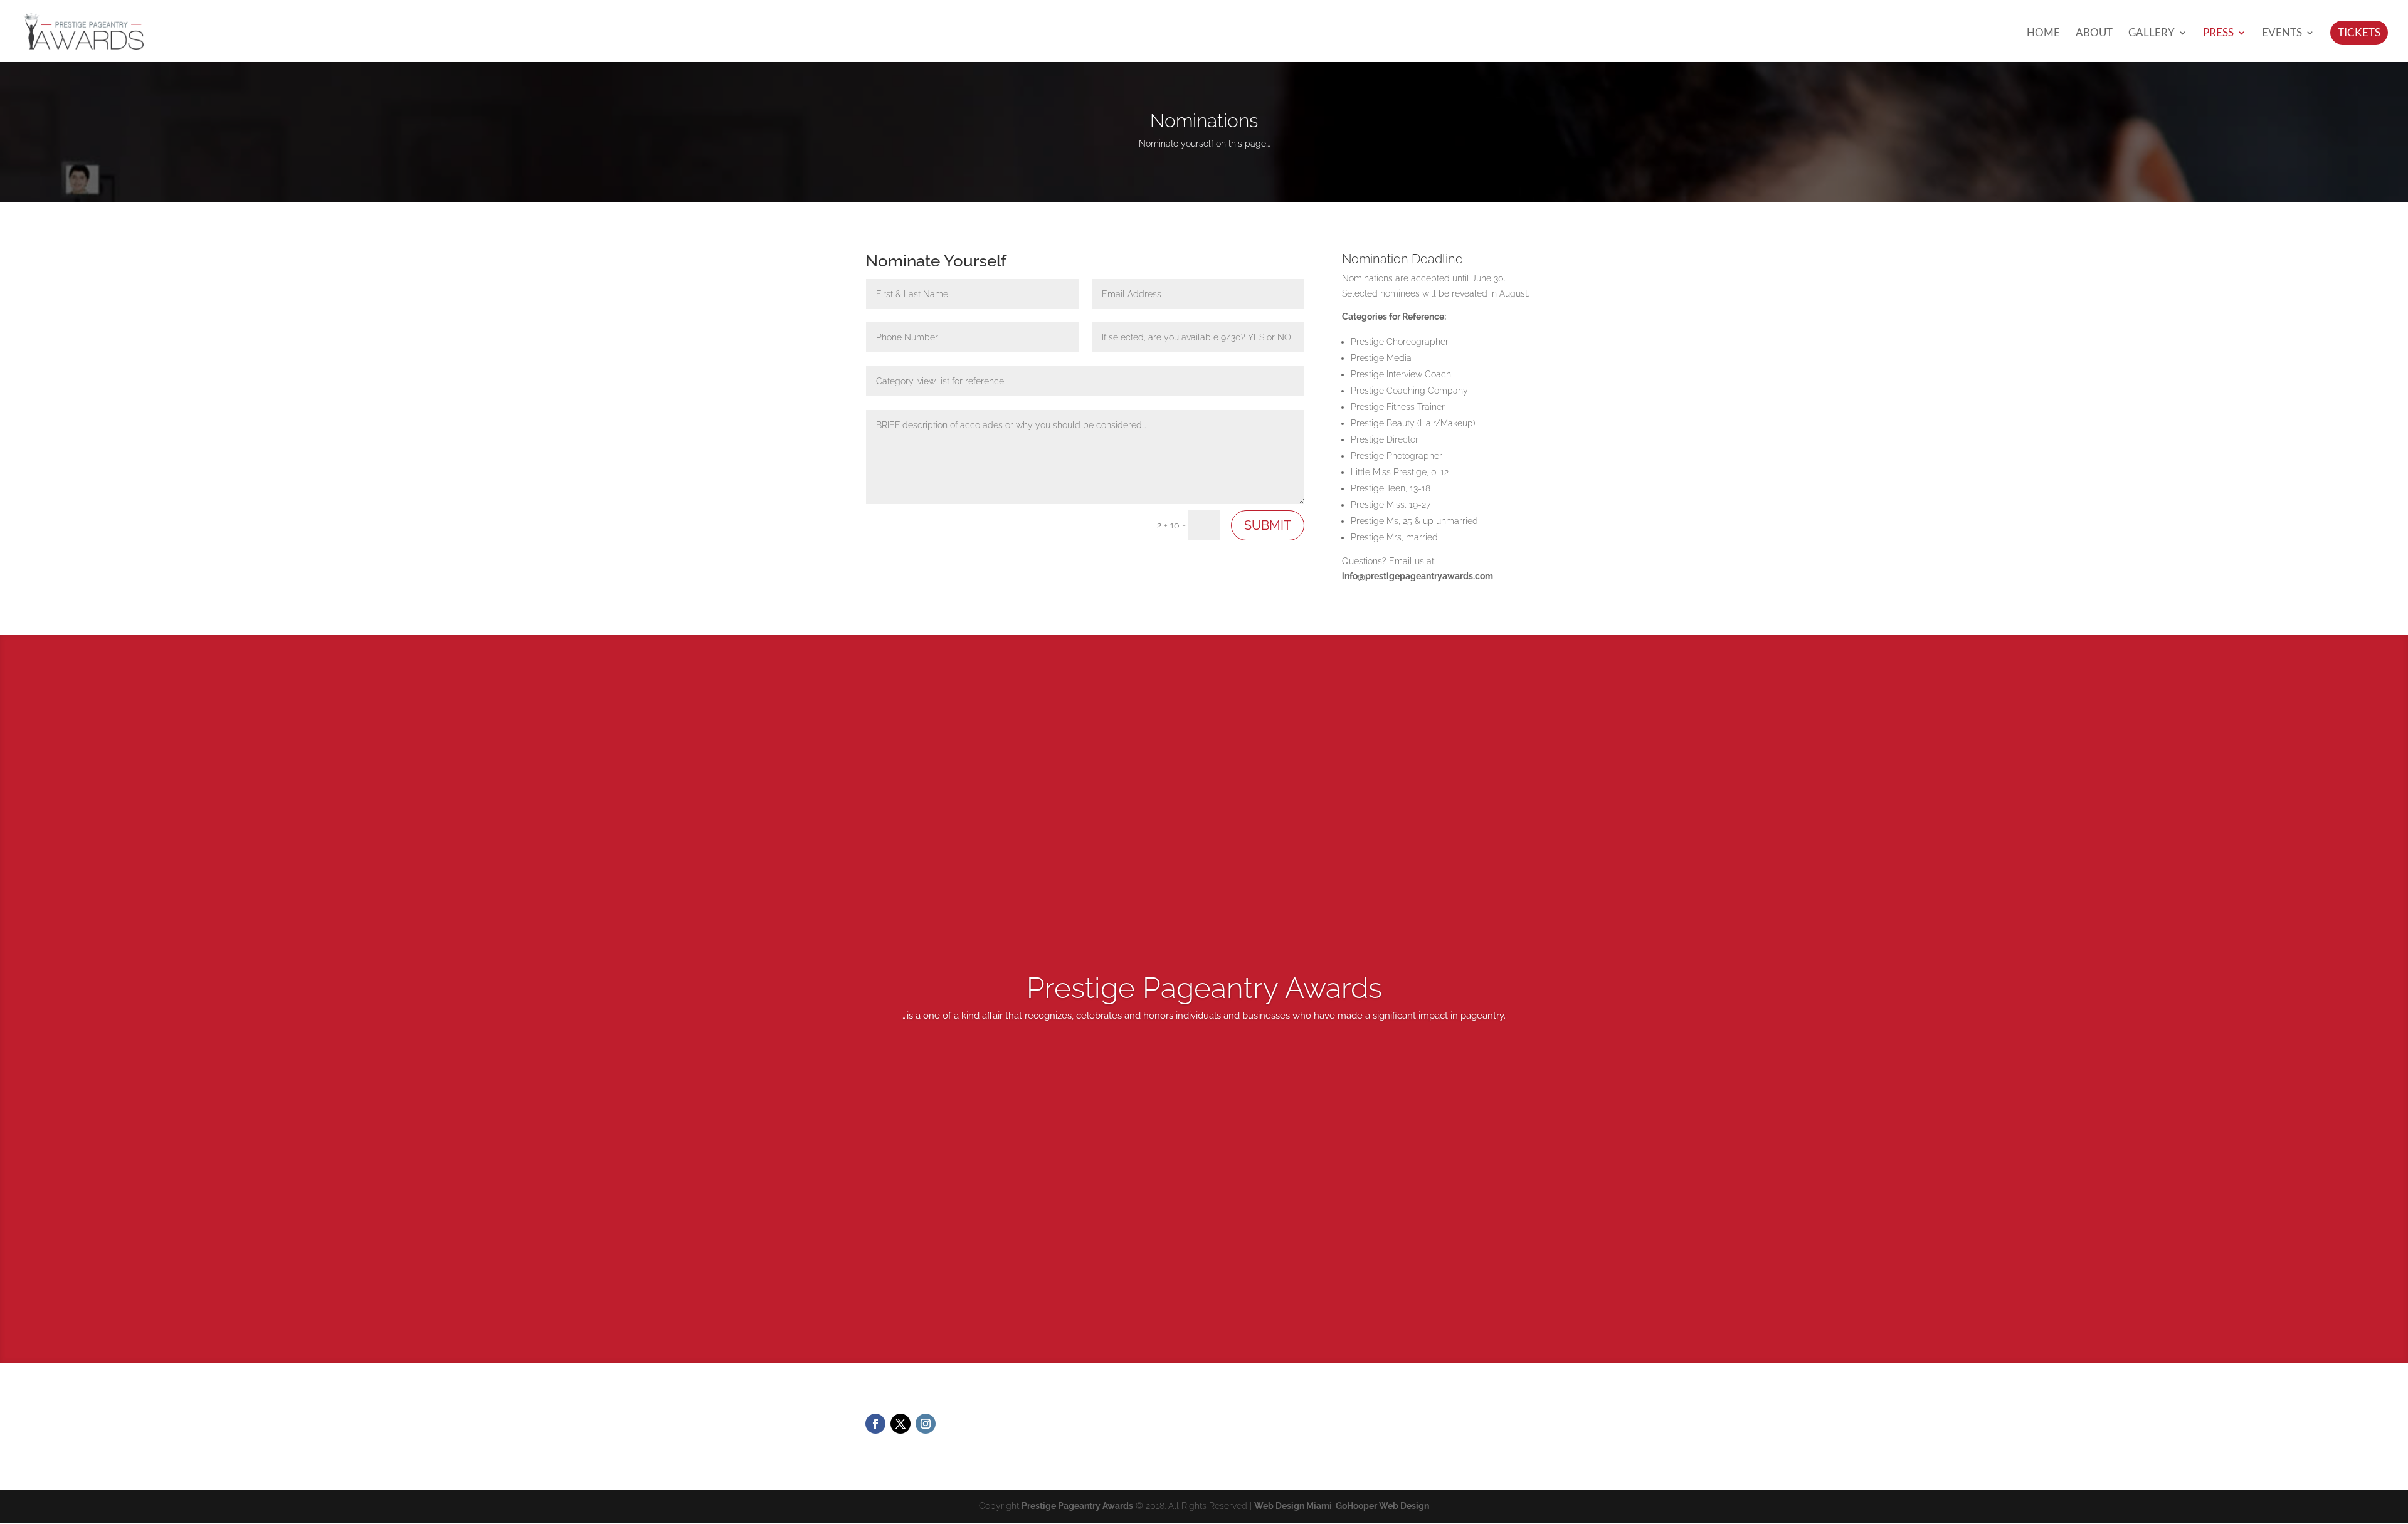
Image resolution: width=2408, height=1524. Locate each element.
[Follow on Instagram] (926, 1424)
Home (2043, 34)
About (2094, 34)
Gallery (2152, 34)
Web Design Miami (1293, 1506)
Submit (1268, 525)
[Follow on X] (900, 1424)
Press (2218, 34)
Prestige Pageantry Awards (1077, 1506)
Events (2282, 34)
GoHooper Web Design (1382, 1506)
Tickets (2359, 32)
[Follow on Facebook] (875, 1424)
